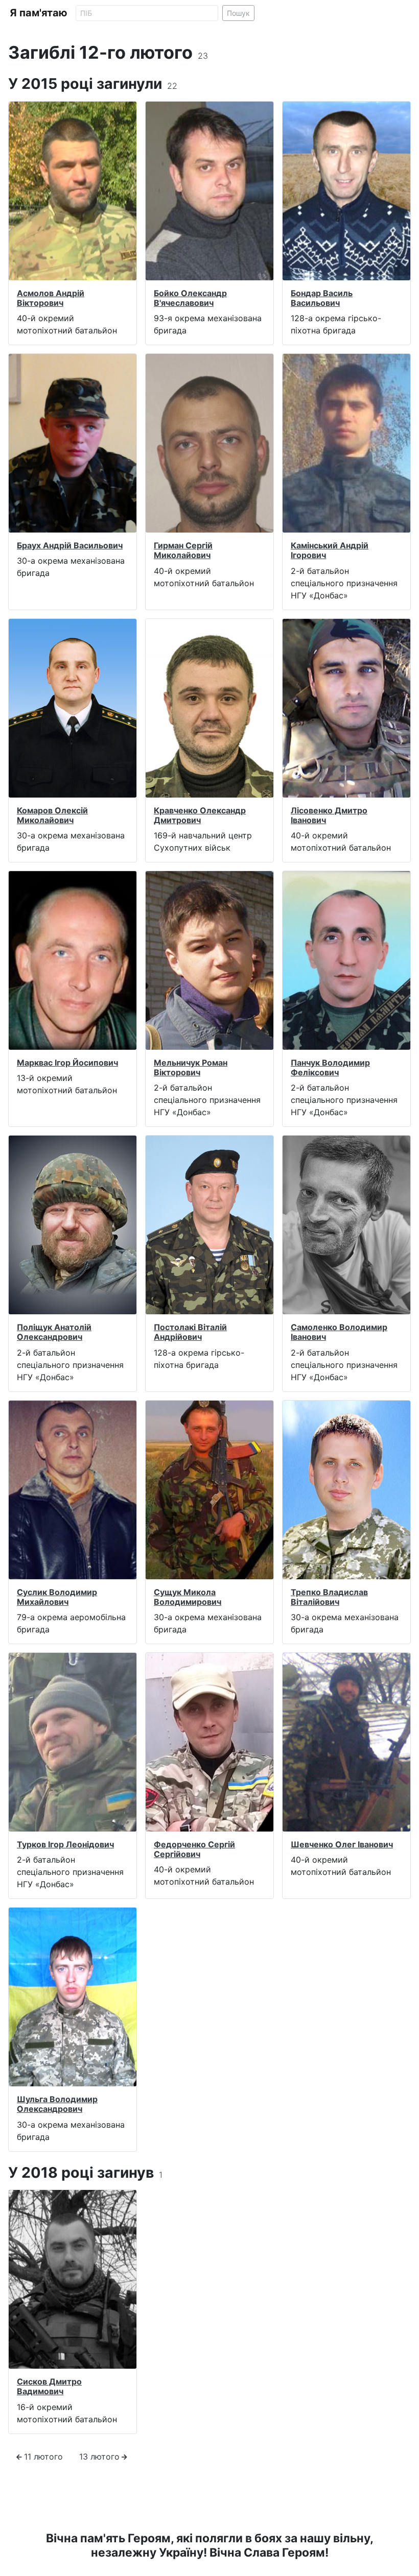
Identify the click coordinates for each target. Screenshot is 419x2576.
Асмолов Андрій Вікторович (51, 298)
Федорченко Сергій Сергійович (194, 1849)
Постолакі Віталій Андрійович (190, 1332)
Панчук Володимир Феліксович (330, 1067)
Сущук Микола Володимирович (188, 1597)
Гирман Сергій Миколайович (183, 550)
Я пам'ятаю (39, 13)
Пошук (238, 13)
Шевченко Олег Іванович (342, 1844)
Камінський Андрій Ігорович (330, 550)
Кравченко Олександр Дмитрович (200, 815)
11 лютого (43, 2457)
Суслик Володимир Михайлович (57, 1597)
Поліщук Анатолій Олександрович (54, 1332)
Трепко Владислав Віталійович (329, 1597)
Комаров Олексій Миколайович (52, 815)
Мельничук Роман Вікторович (191, 1067)
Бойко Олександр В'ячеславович (190, 298)
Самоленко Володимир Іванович (339, 1332)
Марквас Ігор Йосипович (67, 1063)
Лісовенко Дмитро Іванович (329, 815)
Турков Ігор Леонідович (65, 1844)
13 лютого (99, 2457)
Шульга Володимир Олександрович (57, 2104)
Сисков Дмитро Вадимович (49, 2386)
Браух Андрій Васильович (70, 545)
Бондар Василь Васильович (322, 298)
